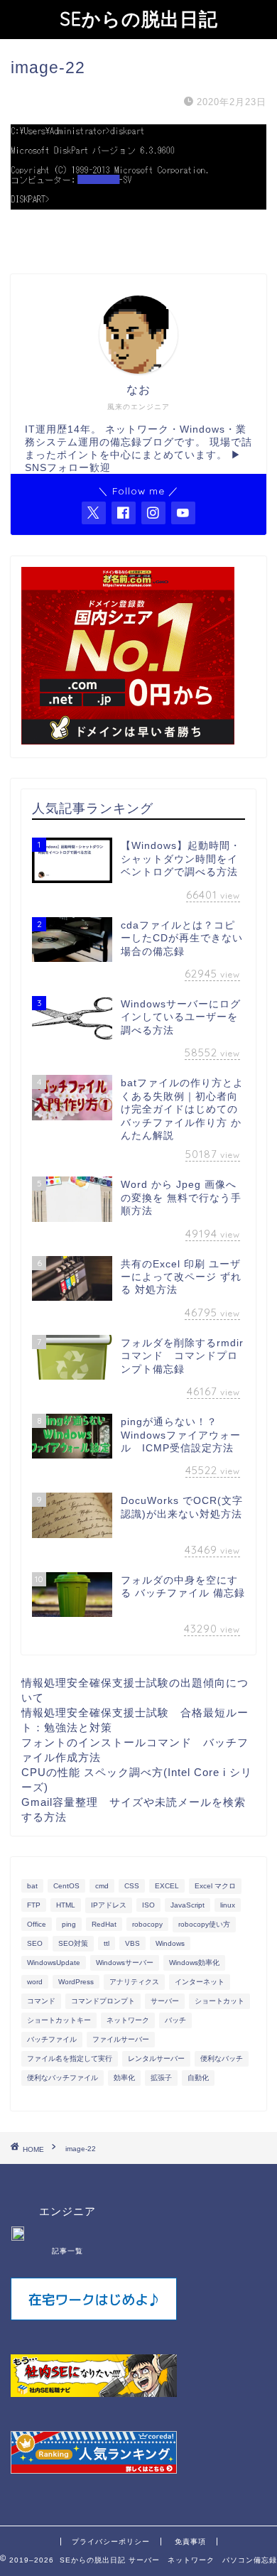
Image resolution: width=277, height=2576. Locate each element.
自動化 (198, 2078)
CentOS (66, 1886)
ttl (107, 1943)
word (35, 1982)
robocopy (147, 1924)
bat (32, 1886)
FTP (34, 1905)
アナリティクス (134, 1982)
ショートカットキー (59, 2020)
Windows (170, 1943)
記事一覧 (67, 2251)
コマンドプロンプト (103, 2001)
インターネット (200, 1982)
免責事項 (190, 2542)
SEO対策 (73, 1943)
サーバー (165, 2001)
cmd (102, 1886)
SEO (35, 1943)
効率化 (124, 2078)
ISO (148, 1905)
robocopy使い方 (204, 1924)
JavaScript (188, 1905)
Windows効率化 (194, 1963)
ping (69, 1924)
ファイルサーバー (121, 2039)
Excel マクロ (215, 1886)
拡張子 (161, 2078)
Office (37, 1924)
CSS (132, 1886)
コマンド (41, 2001)
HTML (66, 1905)
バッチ (175, 2020)
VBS (132, 1943)
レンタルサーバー (156, 2058)
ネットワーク (128, 2020)
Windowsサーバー (125, 1963)
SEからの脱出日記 (139, 18)
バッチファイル (52, 2039)
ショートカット (219, 2001)
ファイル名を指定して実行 (70, 2058)
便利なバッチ (222, 2058)
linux (228, 1905)
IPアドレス (109, 1905)
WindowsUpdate (54, 1963)
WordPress (76, 1982)
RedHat (104, 1924)
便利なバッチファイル (63, 2078)
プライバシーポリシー (111, 2542)
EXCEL (167, 1886)
